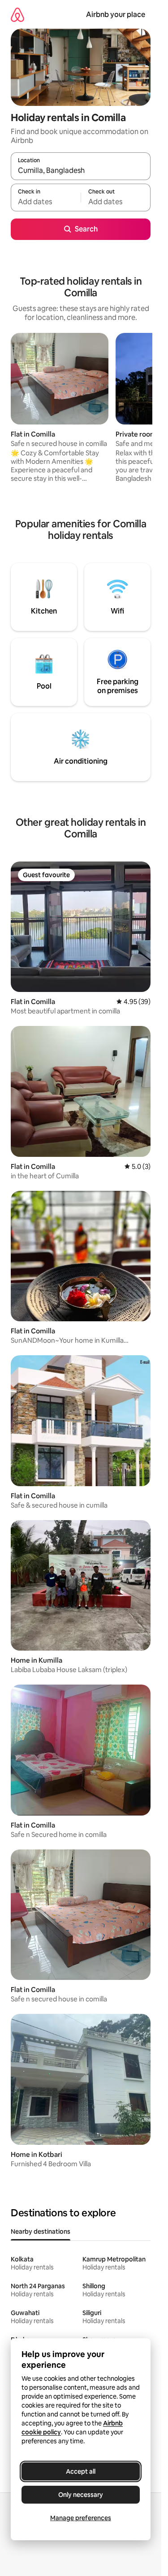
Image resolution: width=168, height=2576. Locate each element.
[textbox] (46, 202)
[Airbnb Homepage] (17, 15)
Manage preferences (81, 2518)
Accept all (81, 2471)
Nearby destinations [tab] (41, 2231)
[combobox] (81, 170)
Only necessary (81, 2495)
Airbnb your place (116, 15)
